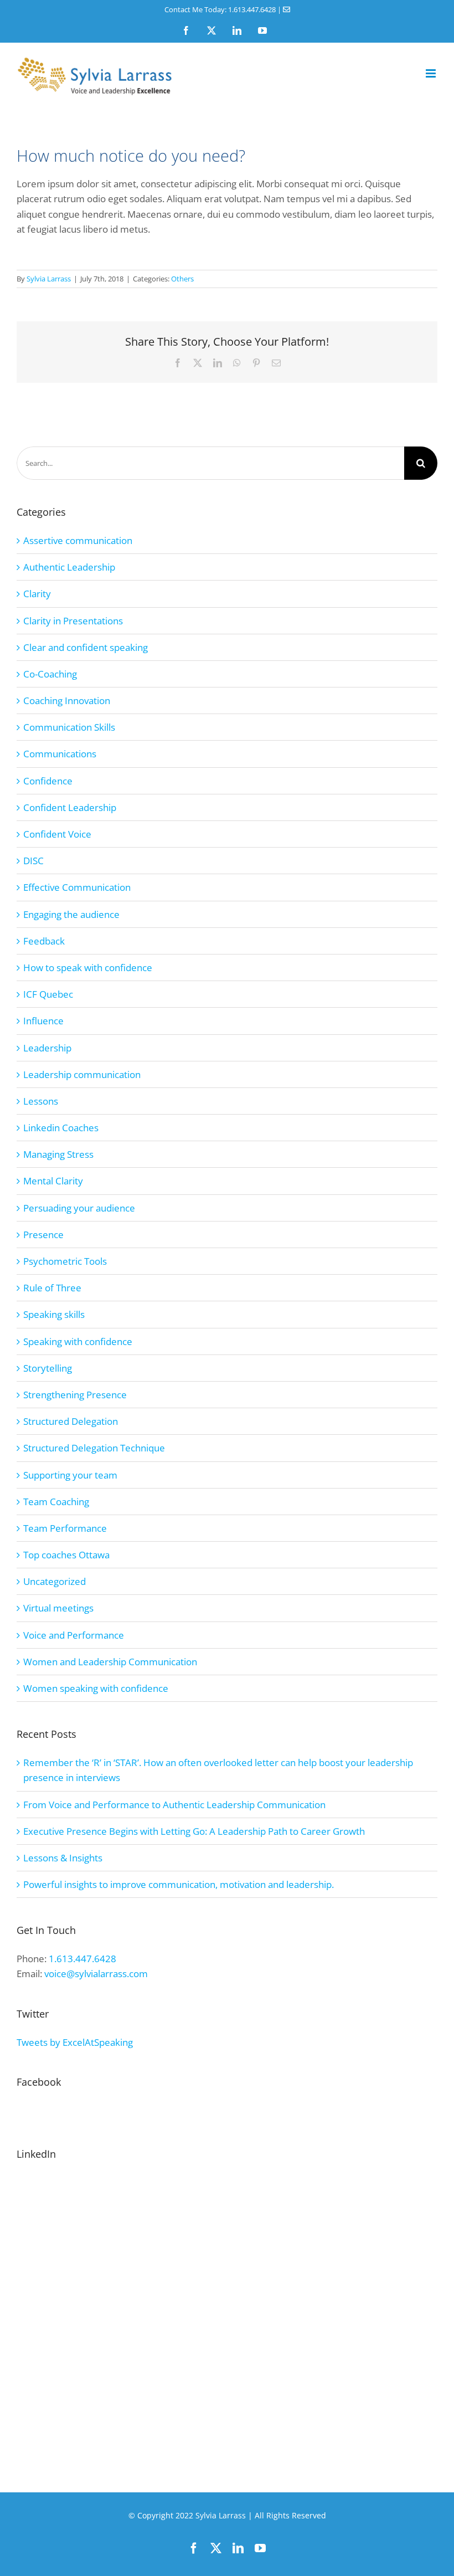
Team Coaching (56, 1502)
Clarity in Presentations (73, 621)
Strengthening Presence (75, 1395)
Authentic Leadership (69, 567)
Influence (43, 1021)
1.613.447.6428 (82, 1959)
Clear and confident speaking (86, 647)
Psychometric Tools (65, 1261)
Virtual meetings (58, 1608)
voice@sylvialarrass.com (96, 1974)
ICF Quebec (48, 994)
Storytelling (48, 1368)
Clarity (37, 594)
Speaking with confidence (78, 1341)
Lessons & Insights (63, 1858)
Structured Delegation (71, 1421)
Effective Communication (77, 887)
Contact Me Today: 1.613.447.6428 (220, 9)
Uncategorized (55, 1581)
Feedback (44, 941)
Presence (43, 1235)
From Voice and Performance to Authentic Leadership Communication (174, 1805)
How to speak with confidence (88, 968)
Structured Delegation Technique (94, 1448)
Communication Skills (69, 727)
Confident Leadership (70, 807)
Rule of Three (52, 1288)
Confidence (48, 781)
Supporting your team (70, 1475)
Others (182, 279)
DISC (33, 861)
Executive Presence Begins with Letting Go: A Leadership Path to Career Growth (194, 1831)
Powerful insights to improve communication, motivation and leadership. (179, 1884)
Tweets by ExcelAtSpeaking (75, 2042)
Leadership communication (82, 1074)
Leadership (47, 1048)
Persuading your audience (79, 1208)
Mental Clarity (53, 1181)
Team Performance (65, 1528)
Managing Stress (58, 1154)
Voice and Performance (74, 1635)
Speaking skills (54, 1314)
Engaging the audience (71, 914)
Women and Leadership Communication (110, 1662)
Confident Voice (57, 834)
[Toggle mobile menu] (432, 73)
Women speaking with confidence (96, 1688)
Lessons (41, 1101)
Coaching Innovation (67, 701)
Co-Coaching (50, 674)
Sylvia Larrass (49, 279)
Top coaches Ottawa (66, 1555)
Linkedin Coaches (61, 1128)
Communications (60, 754)
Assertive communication (78, 540)
